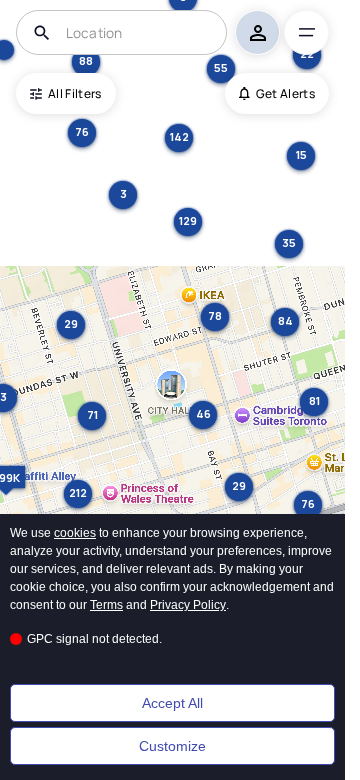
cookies (75, 533)
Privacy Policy (188, 605)
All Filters (75, 93)
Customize (172, 746)
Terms (106, 605)
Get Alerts (285, 93)
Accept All (172, 703)
